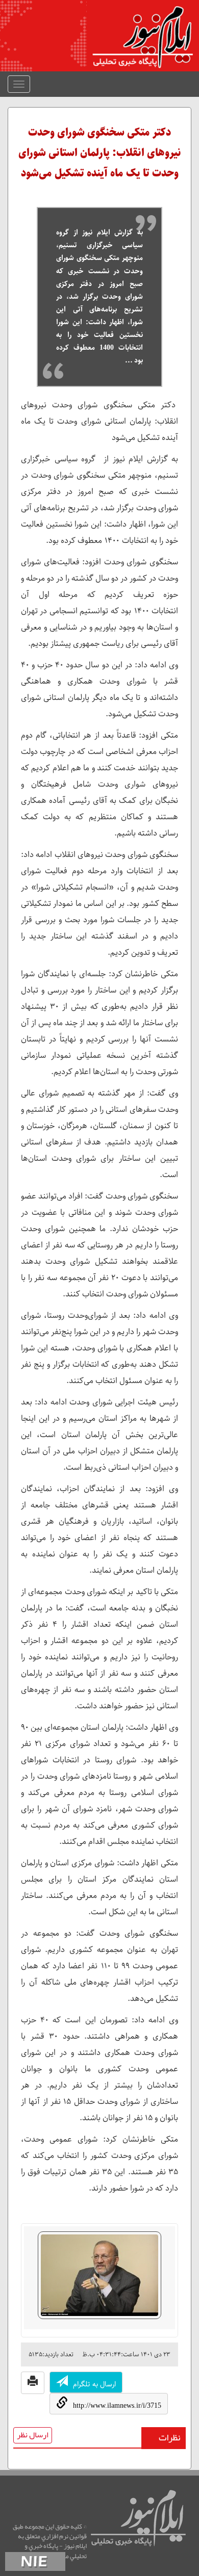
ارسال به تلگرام (94, 2384)
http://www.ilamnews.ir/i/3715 (117, 2405)
